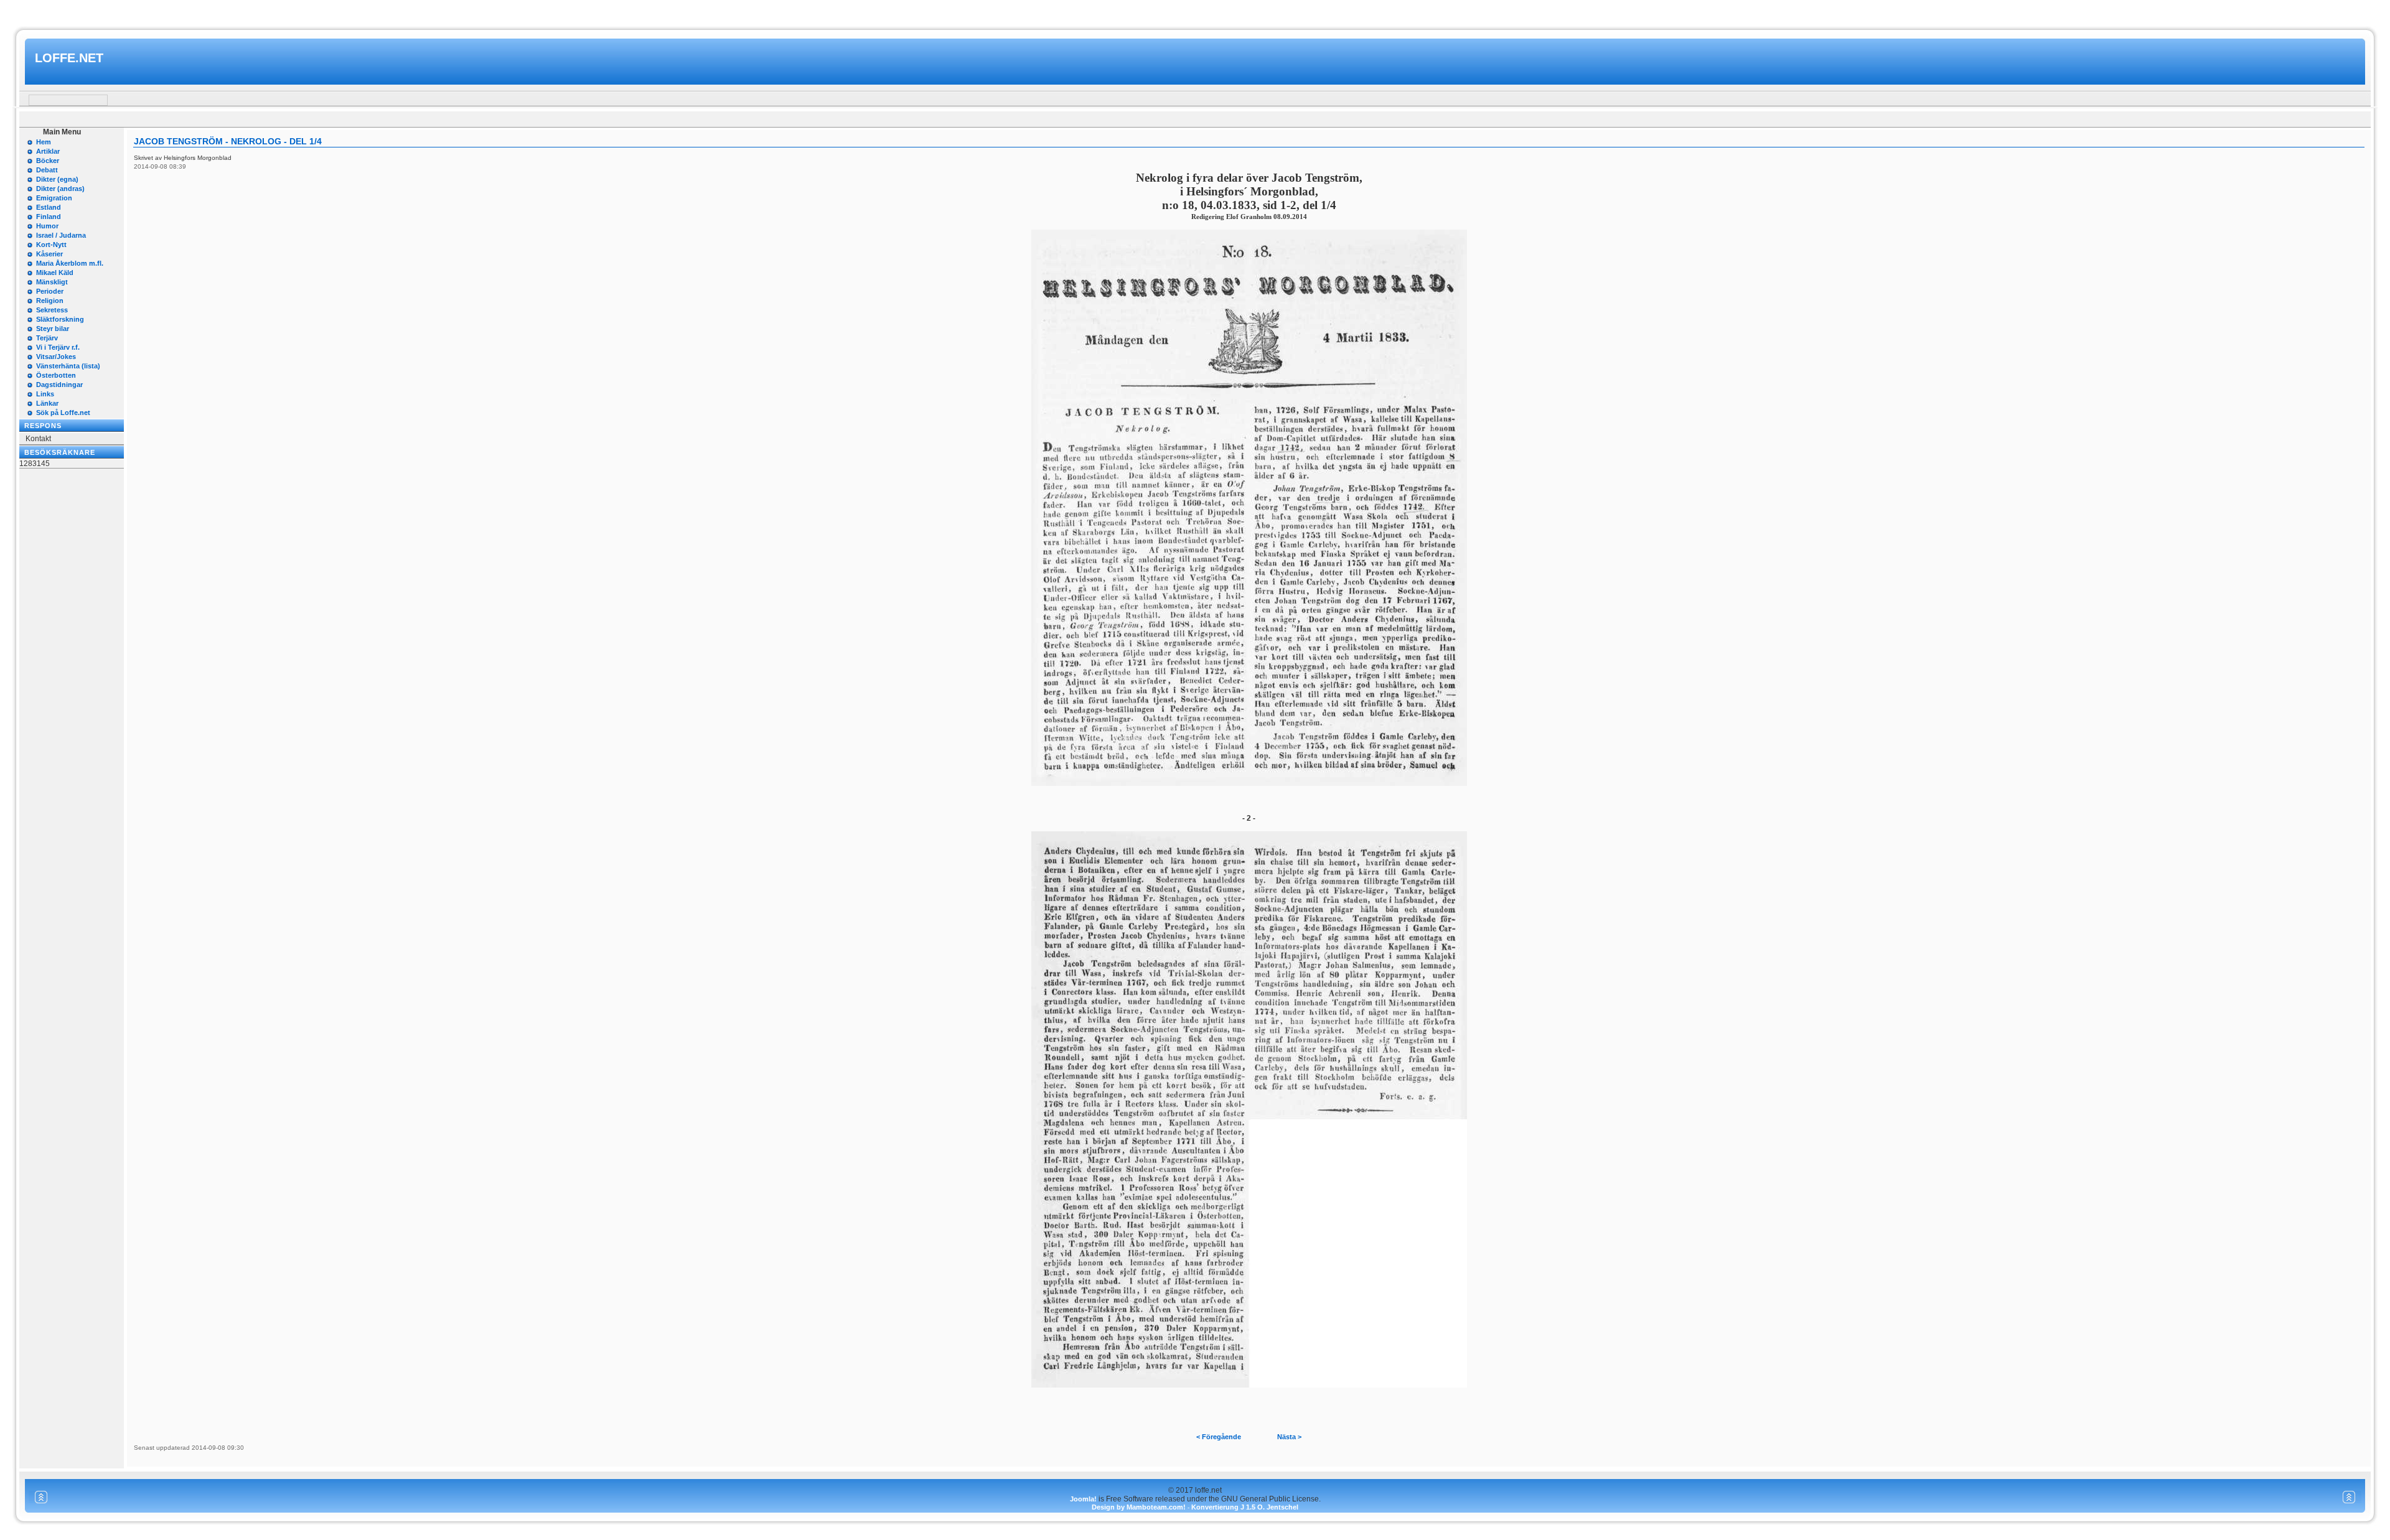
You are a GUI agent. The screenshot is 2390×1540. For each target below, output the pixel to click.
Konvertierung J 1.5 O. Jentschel (1245, 1507)
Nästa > (1289, 1437)
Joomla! (1083, 1499)
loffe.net (69, 58)
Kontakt (38, 439)
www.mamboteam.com (1195, 12)
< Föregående (1219, 1437)
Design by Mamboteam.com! (1139, 1507)
